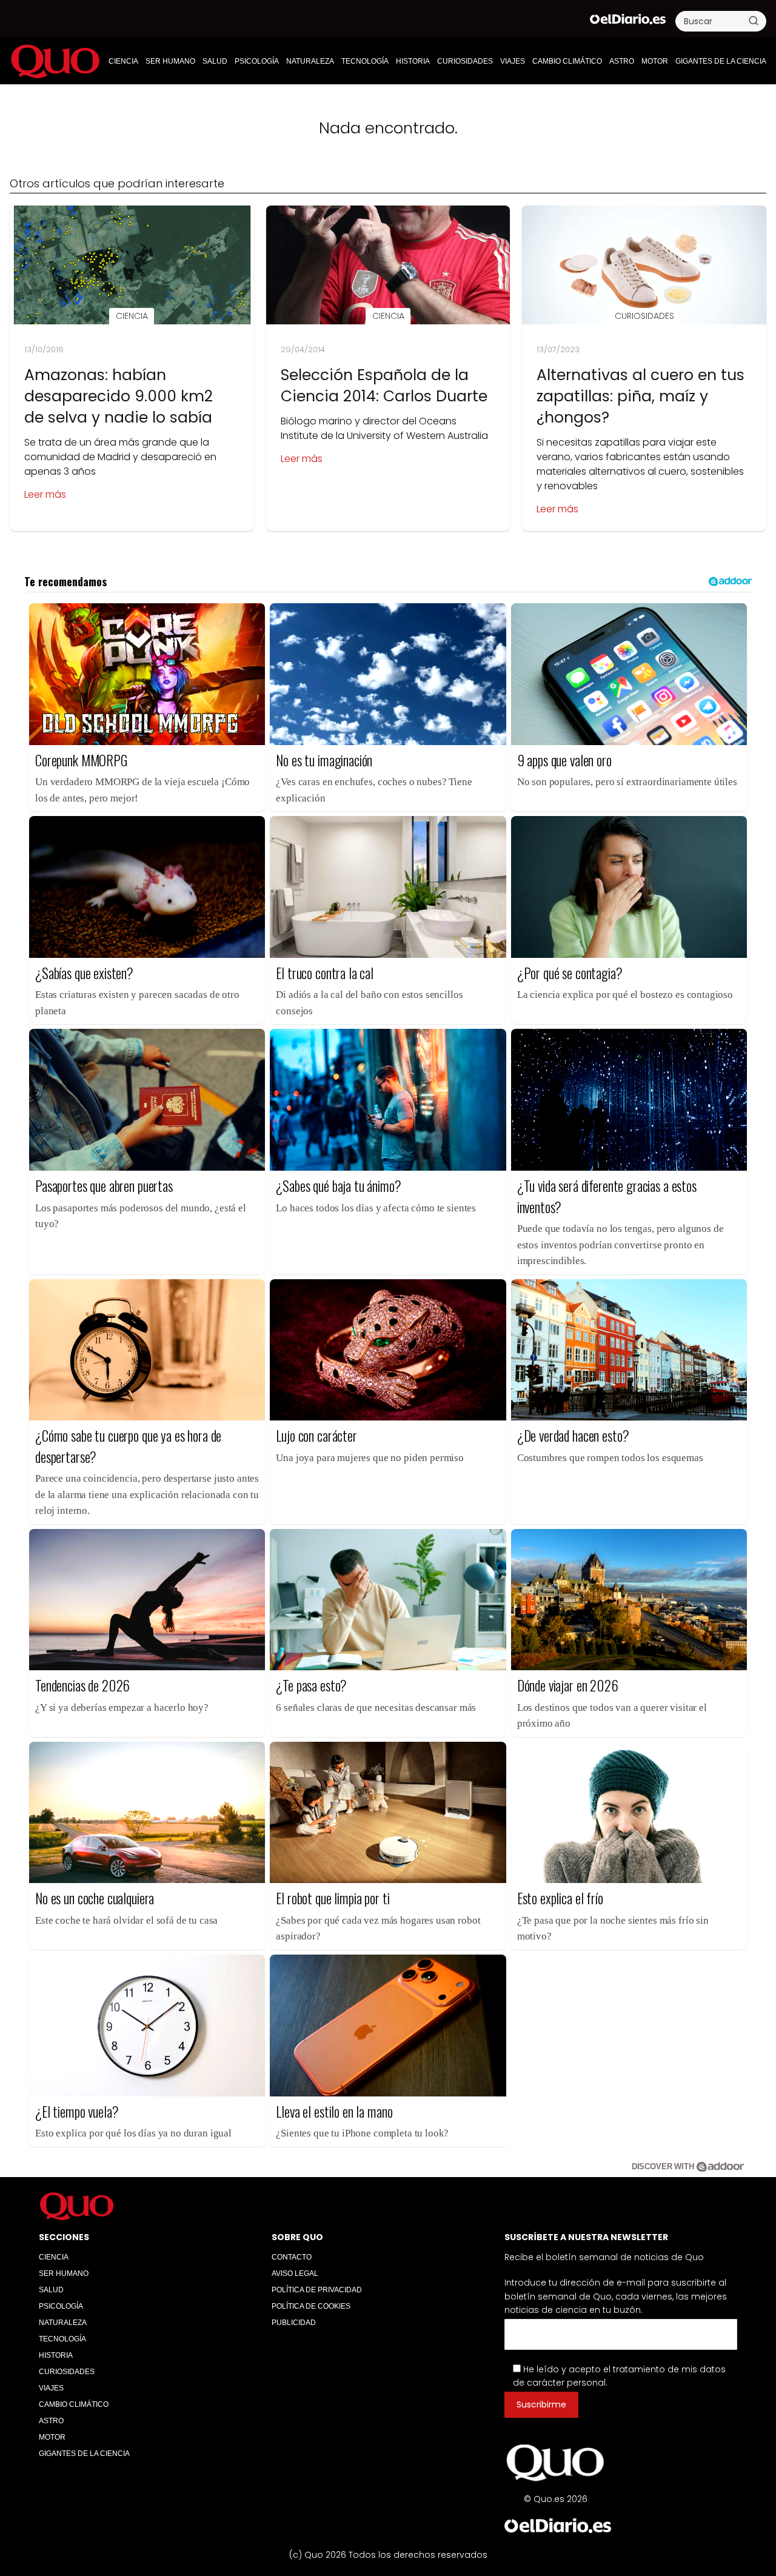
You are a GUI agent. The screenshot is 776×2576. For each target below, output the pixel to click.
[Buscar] (754, 21)
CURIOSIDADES (465, 61)
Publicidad (294, 2323)
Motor (655, 61)
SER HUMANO (170, 61)
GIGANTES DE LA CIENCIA (721, 61)
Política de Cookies (311, 2306)
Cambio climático (567, 61)
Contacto (292, 2257)
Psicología (257, 61)
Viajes (513, 61)
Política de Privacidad (317, 2290)
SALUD (215, 61)
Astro (622, 61)
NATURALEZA (310, 61)
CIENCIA (123, 61)
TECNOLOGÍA (365, 61)
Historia (413, 61)
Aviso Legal (295, 2273)
